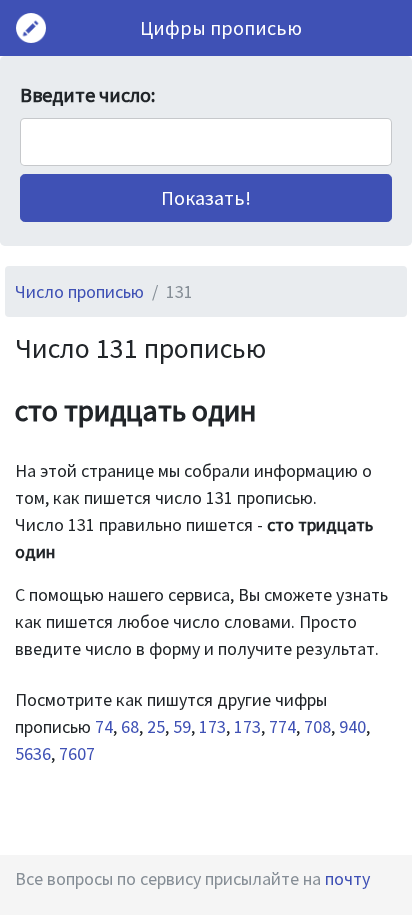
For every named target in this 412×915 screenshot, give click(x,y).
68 (130, 726)
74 (104, 726)
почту (347, 878)
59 (182, 726)
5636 (33, 753)
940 (352, 726)
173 (212, 726)
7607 (77, 753)
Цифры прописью (221, 27)
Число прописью (79, 291)
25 (156, 726)
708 (317, 726)
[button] (206, 198)
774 (282, 726)
